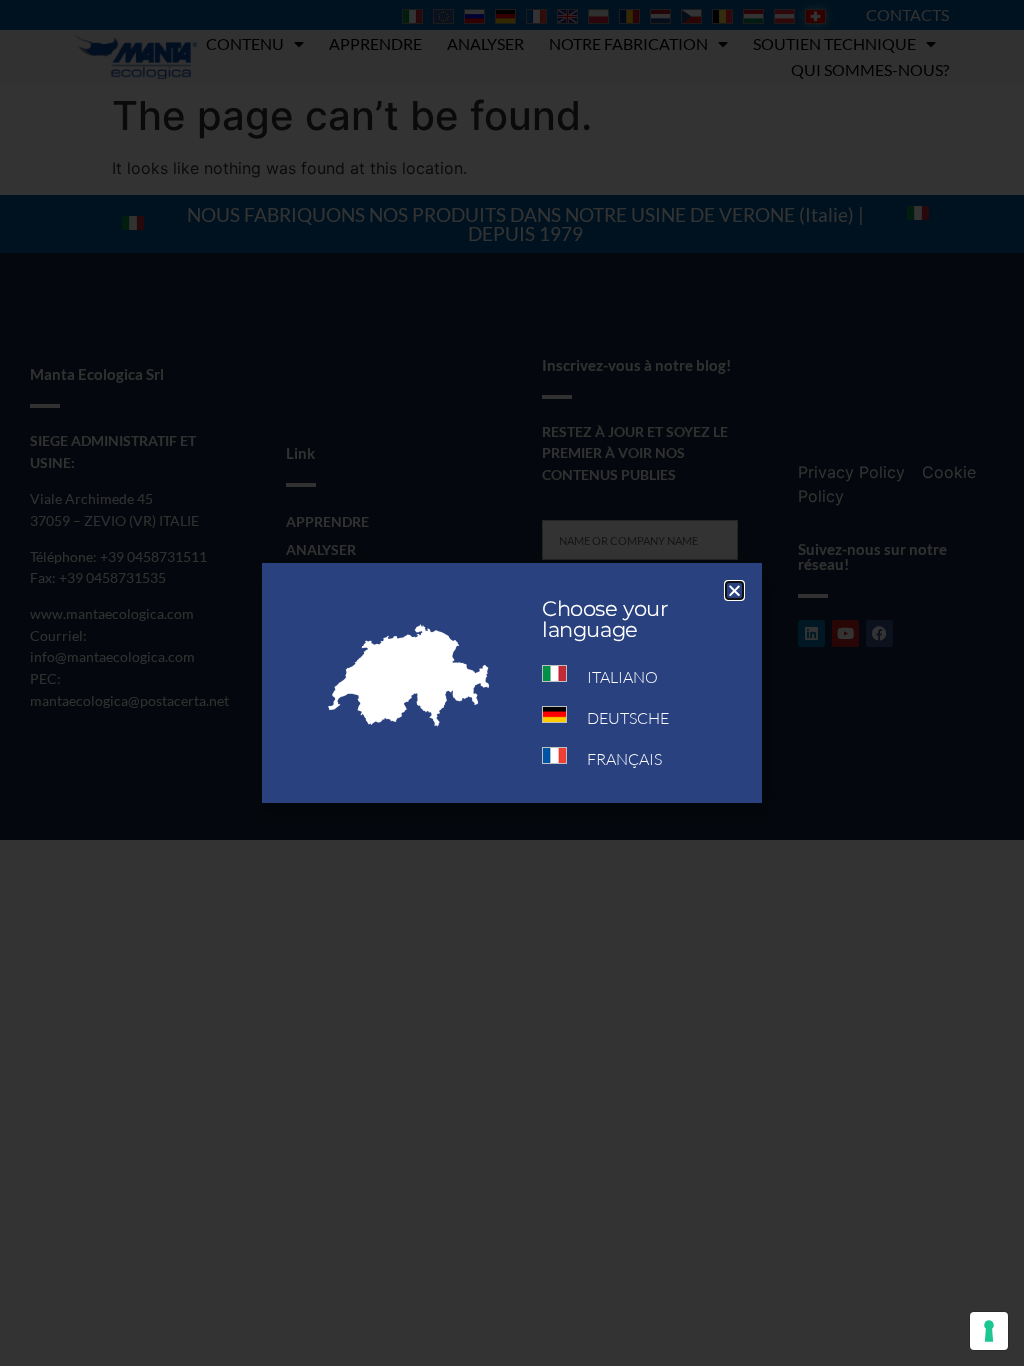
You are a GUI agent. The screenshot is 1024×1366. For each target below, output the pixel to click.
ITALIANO (622, 677)
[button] (734, 590)
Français (624, 759)
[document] (512, 683)
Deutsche (628, 718)
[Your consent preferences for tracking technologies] (989, 1331)
